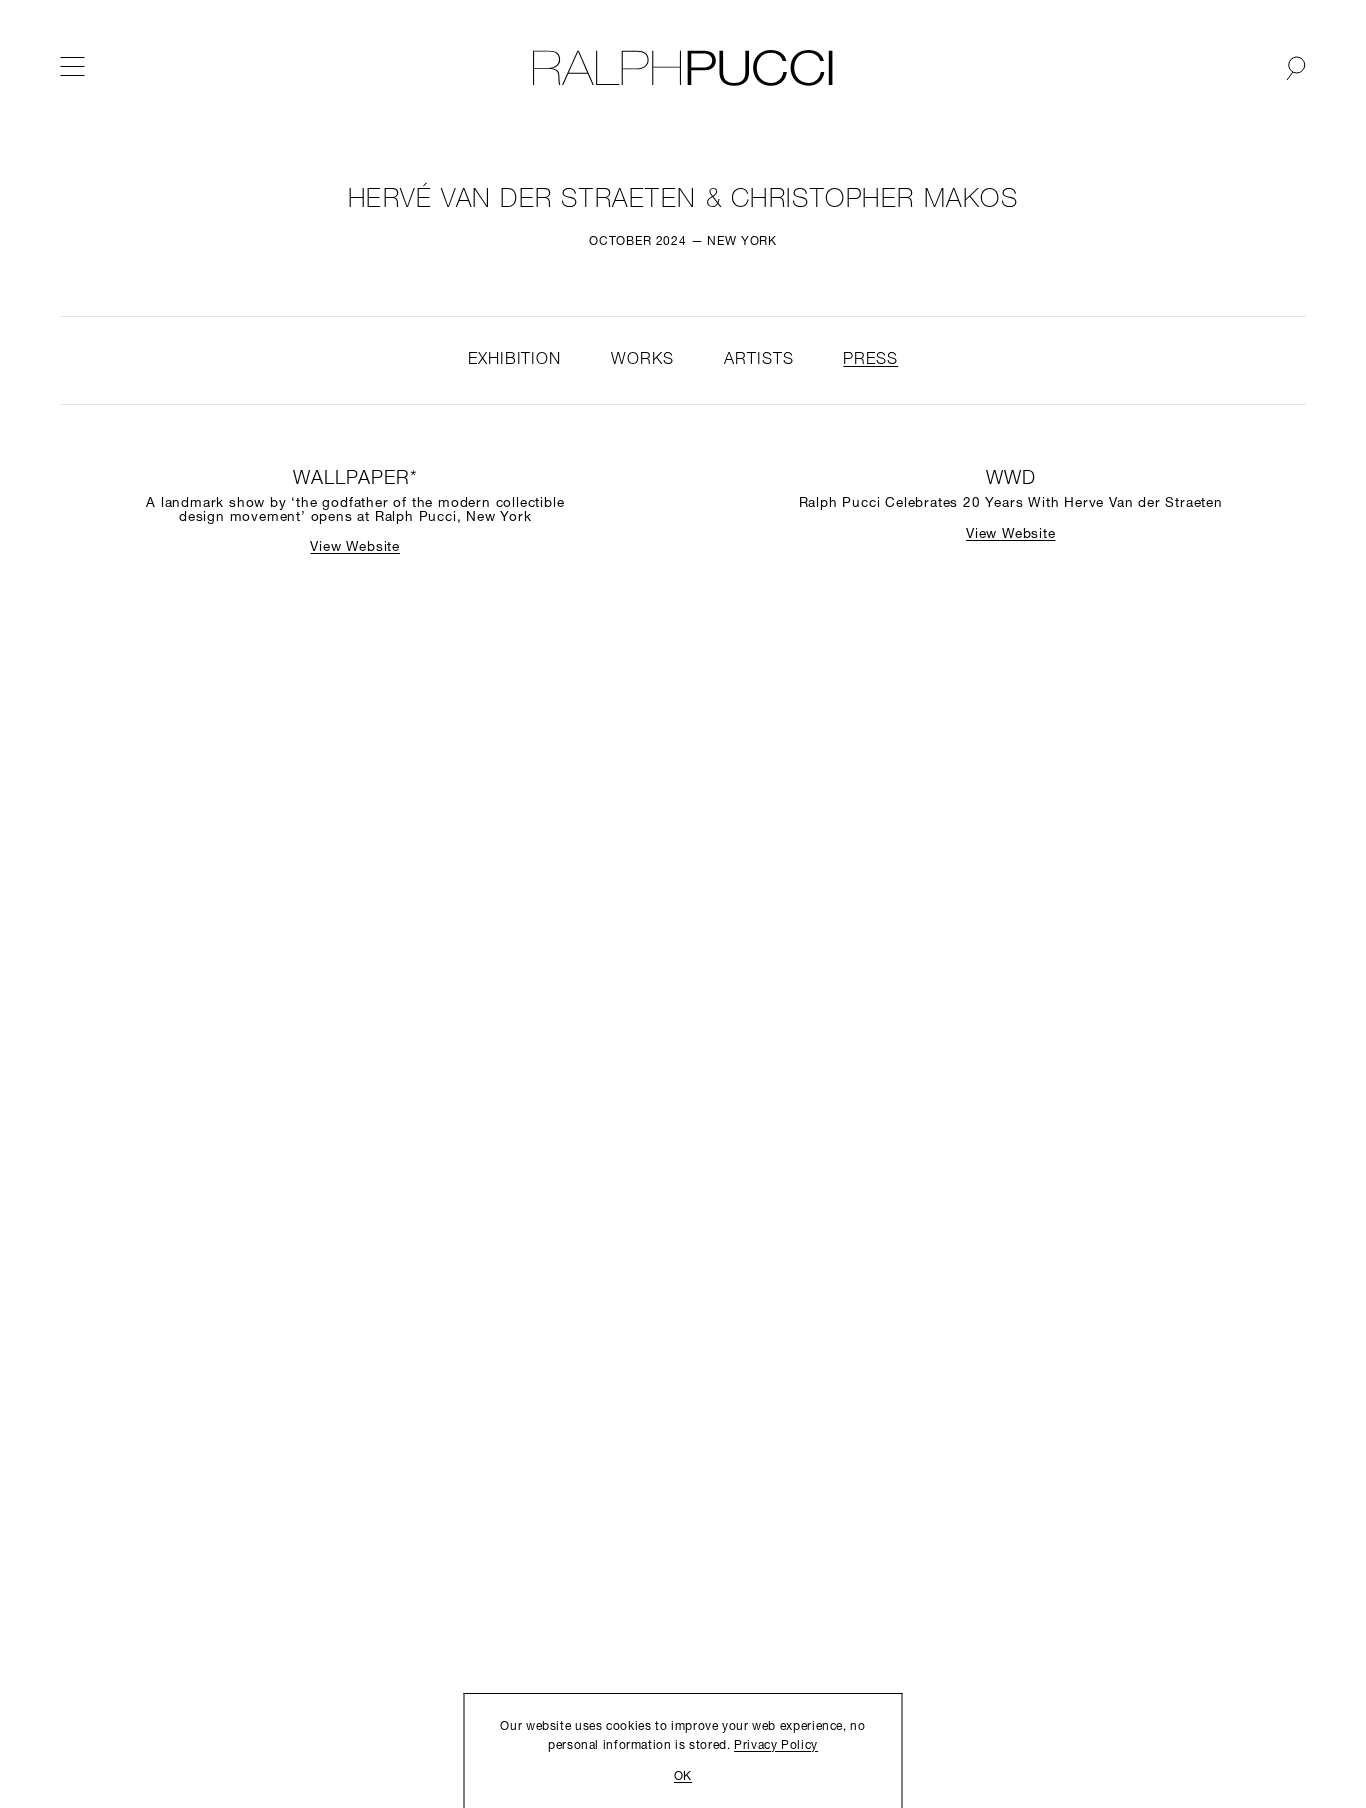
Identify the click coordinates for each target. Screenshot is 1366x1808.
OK (683, 1777)
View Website (355, 547)
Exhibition (514, 360)
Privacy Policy (776, 1746)
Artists (759, 360)
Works (642, 360)
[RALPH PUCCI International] (683, 68)
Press (870, 360)
